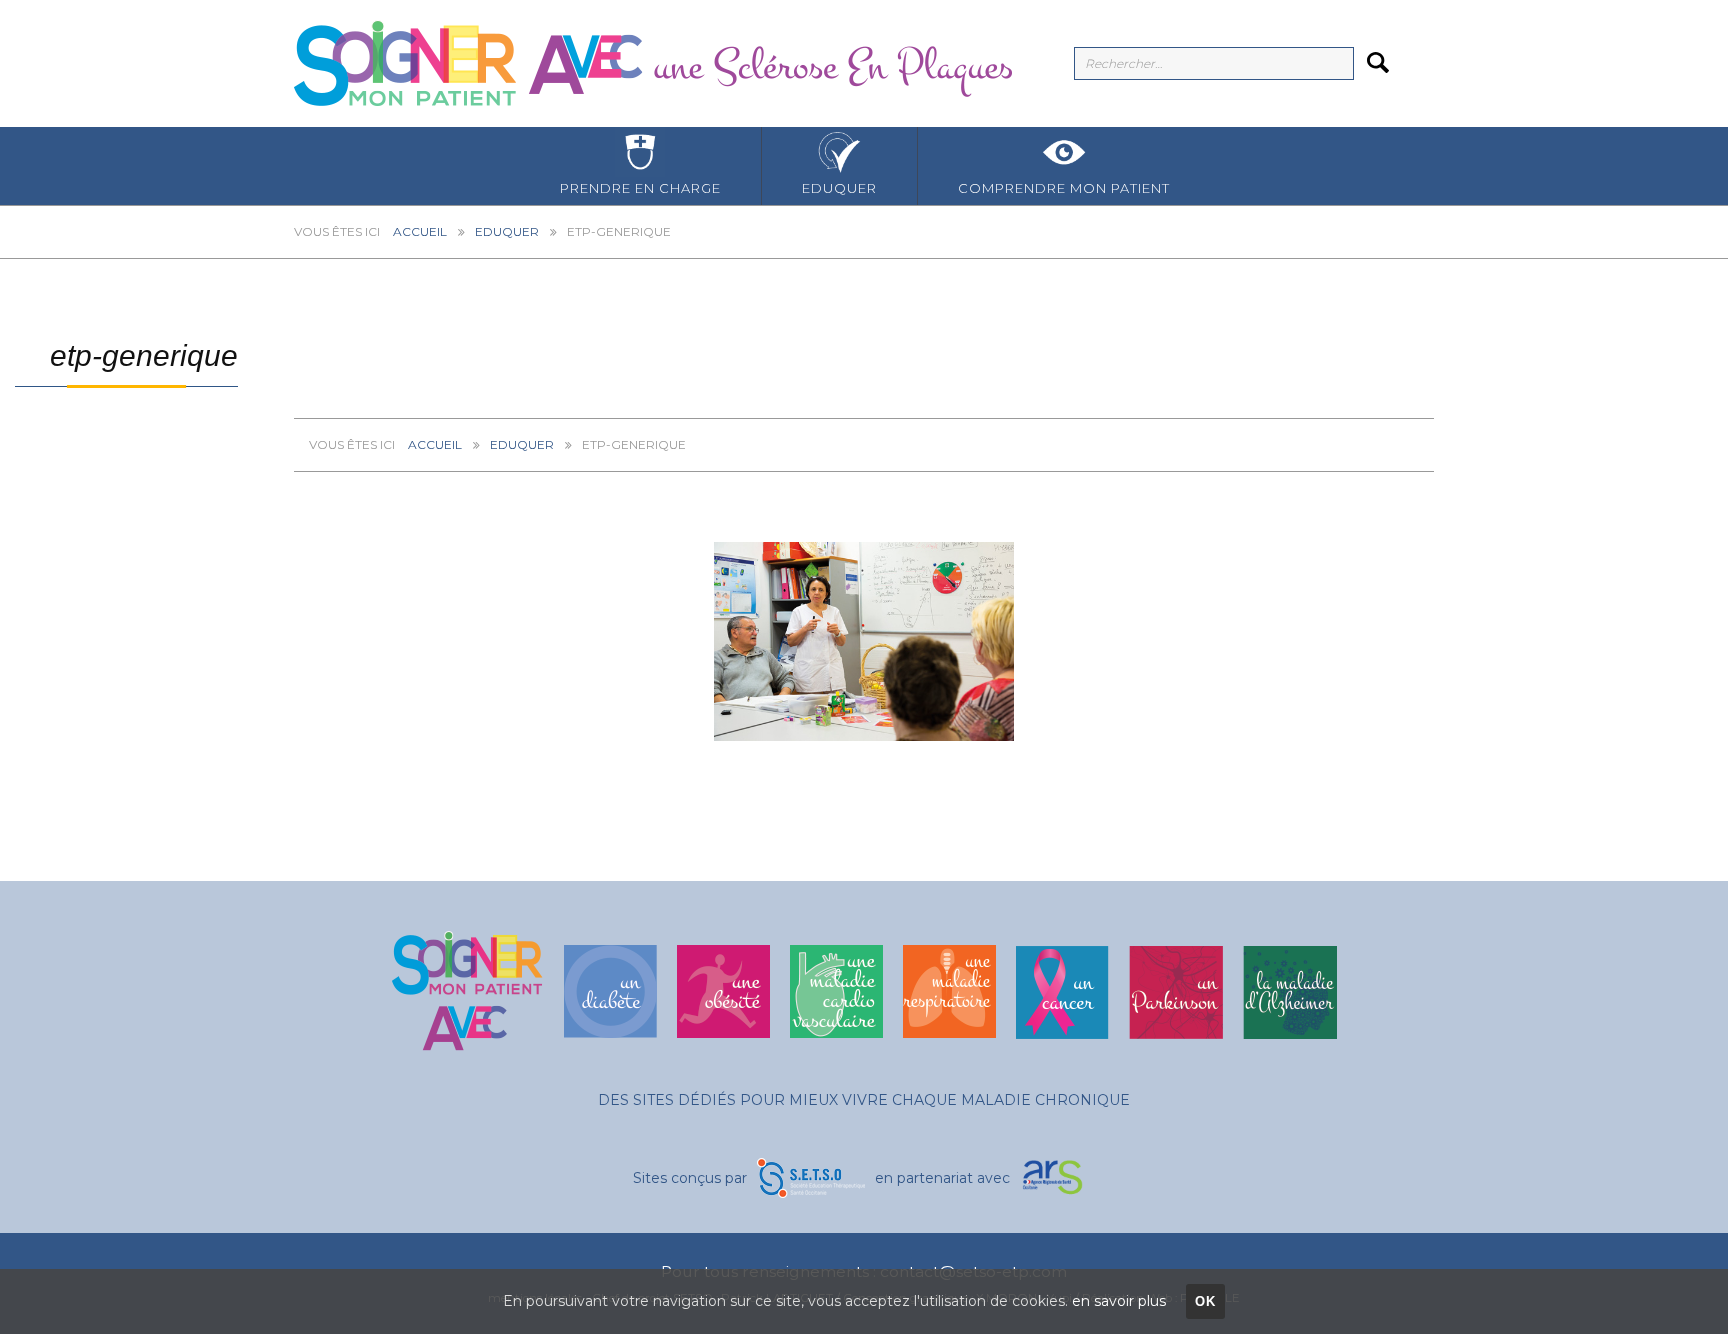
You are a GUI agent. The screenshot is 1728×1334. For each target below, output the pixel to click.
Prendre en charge (640, 188)
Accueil (420, 231)
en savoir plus (1119, 1301)
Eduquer (839, 188)
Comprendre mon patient (1064, 188)
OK (1206, 1301)
